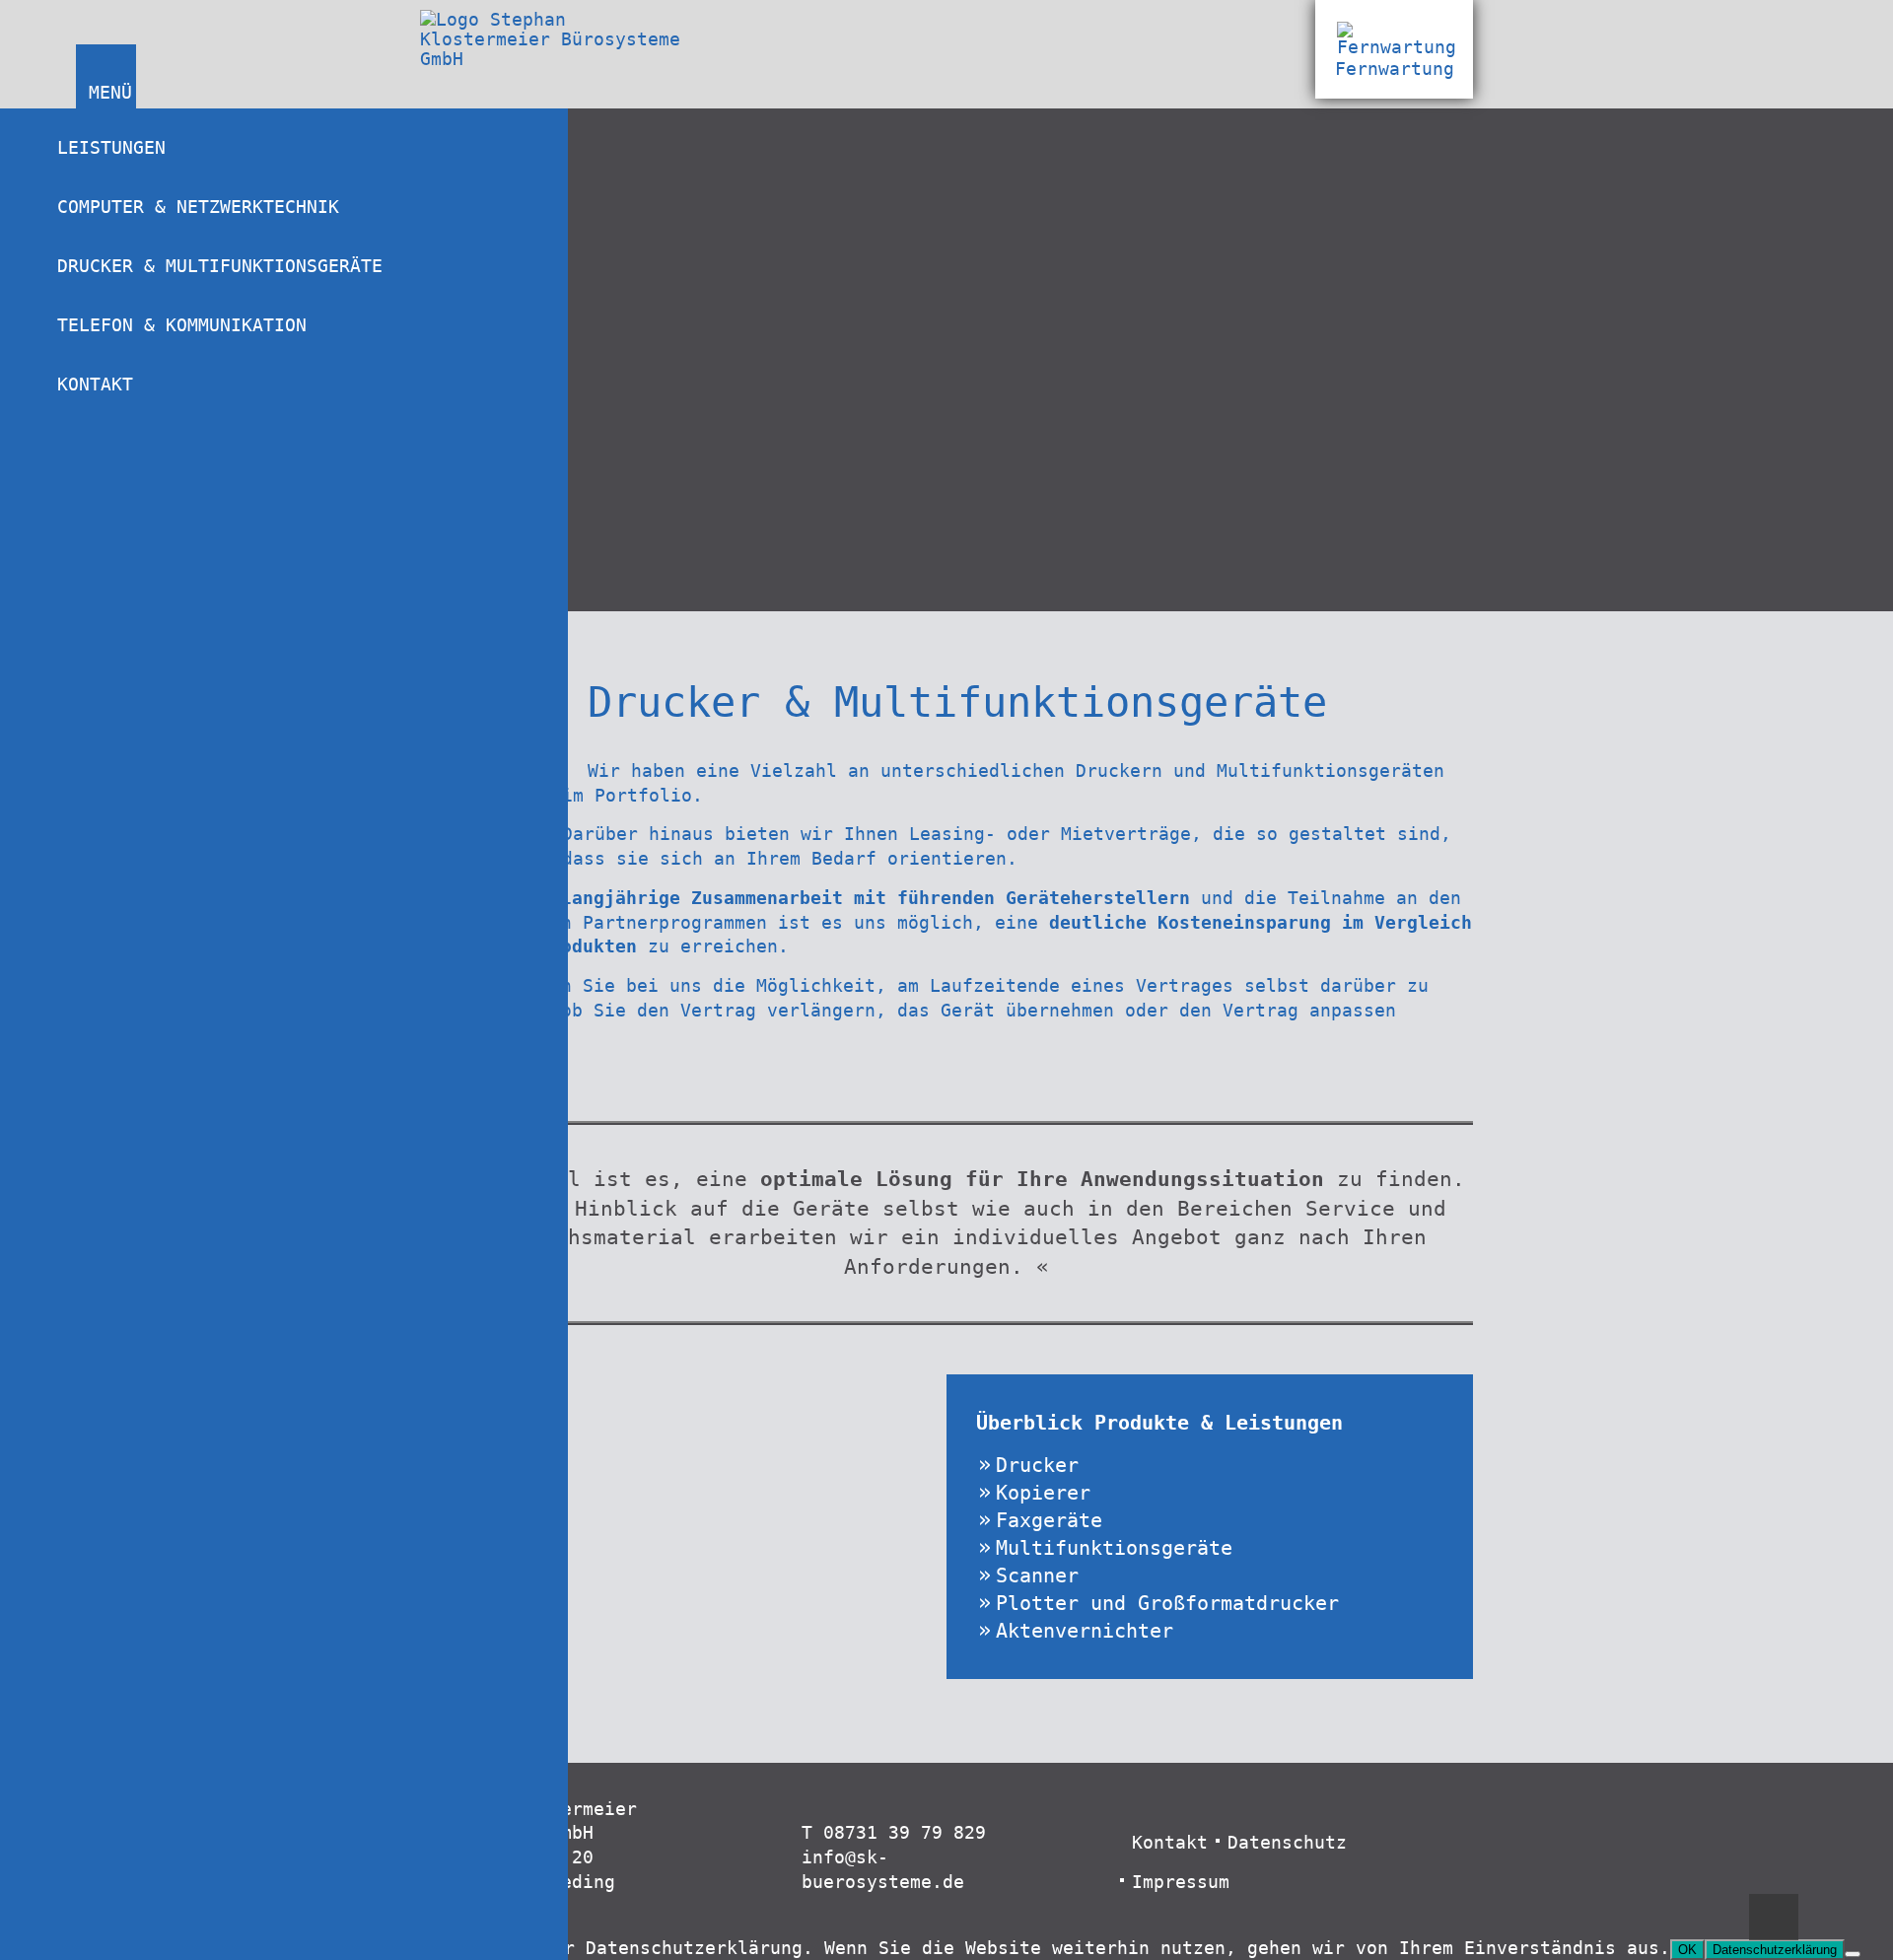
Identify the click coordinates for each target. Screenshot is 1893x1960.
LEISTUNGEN (111, 148)
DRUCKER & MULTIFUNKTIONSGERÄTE (220, 266)
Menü (107, 93)
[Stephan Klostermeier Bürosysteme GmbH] (563, 59)
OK (1687, 1950)
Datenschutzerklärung (1775, 1950)
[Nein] (1853, 1954)
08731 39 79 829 (905, 1833)
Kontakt (95, 385)
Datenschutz (1287, 1843)
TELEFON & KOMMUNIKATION (182, 325)
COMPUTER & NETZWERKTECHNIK (198, 207)
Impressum (1181, 1882)
